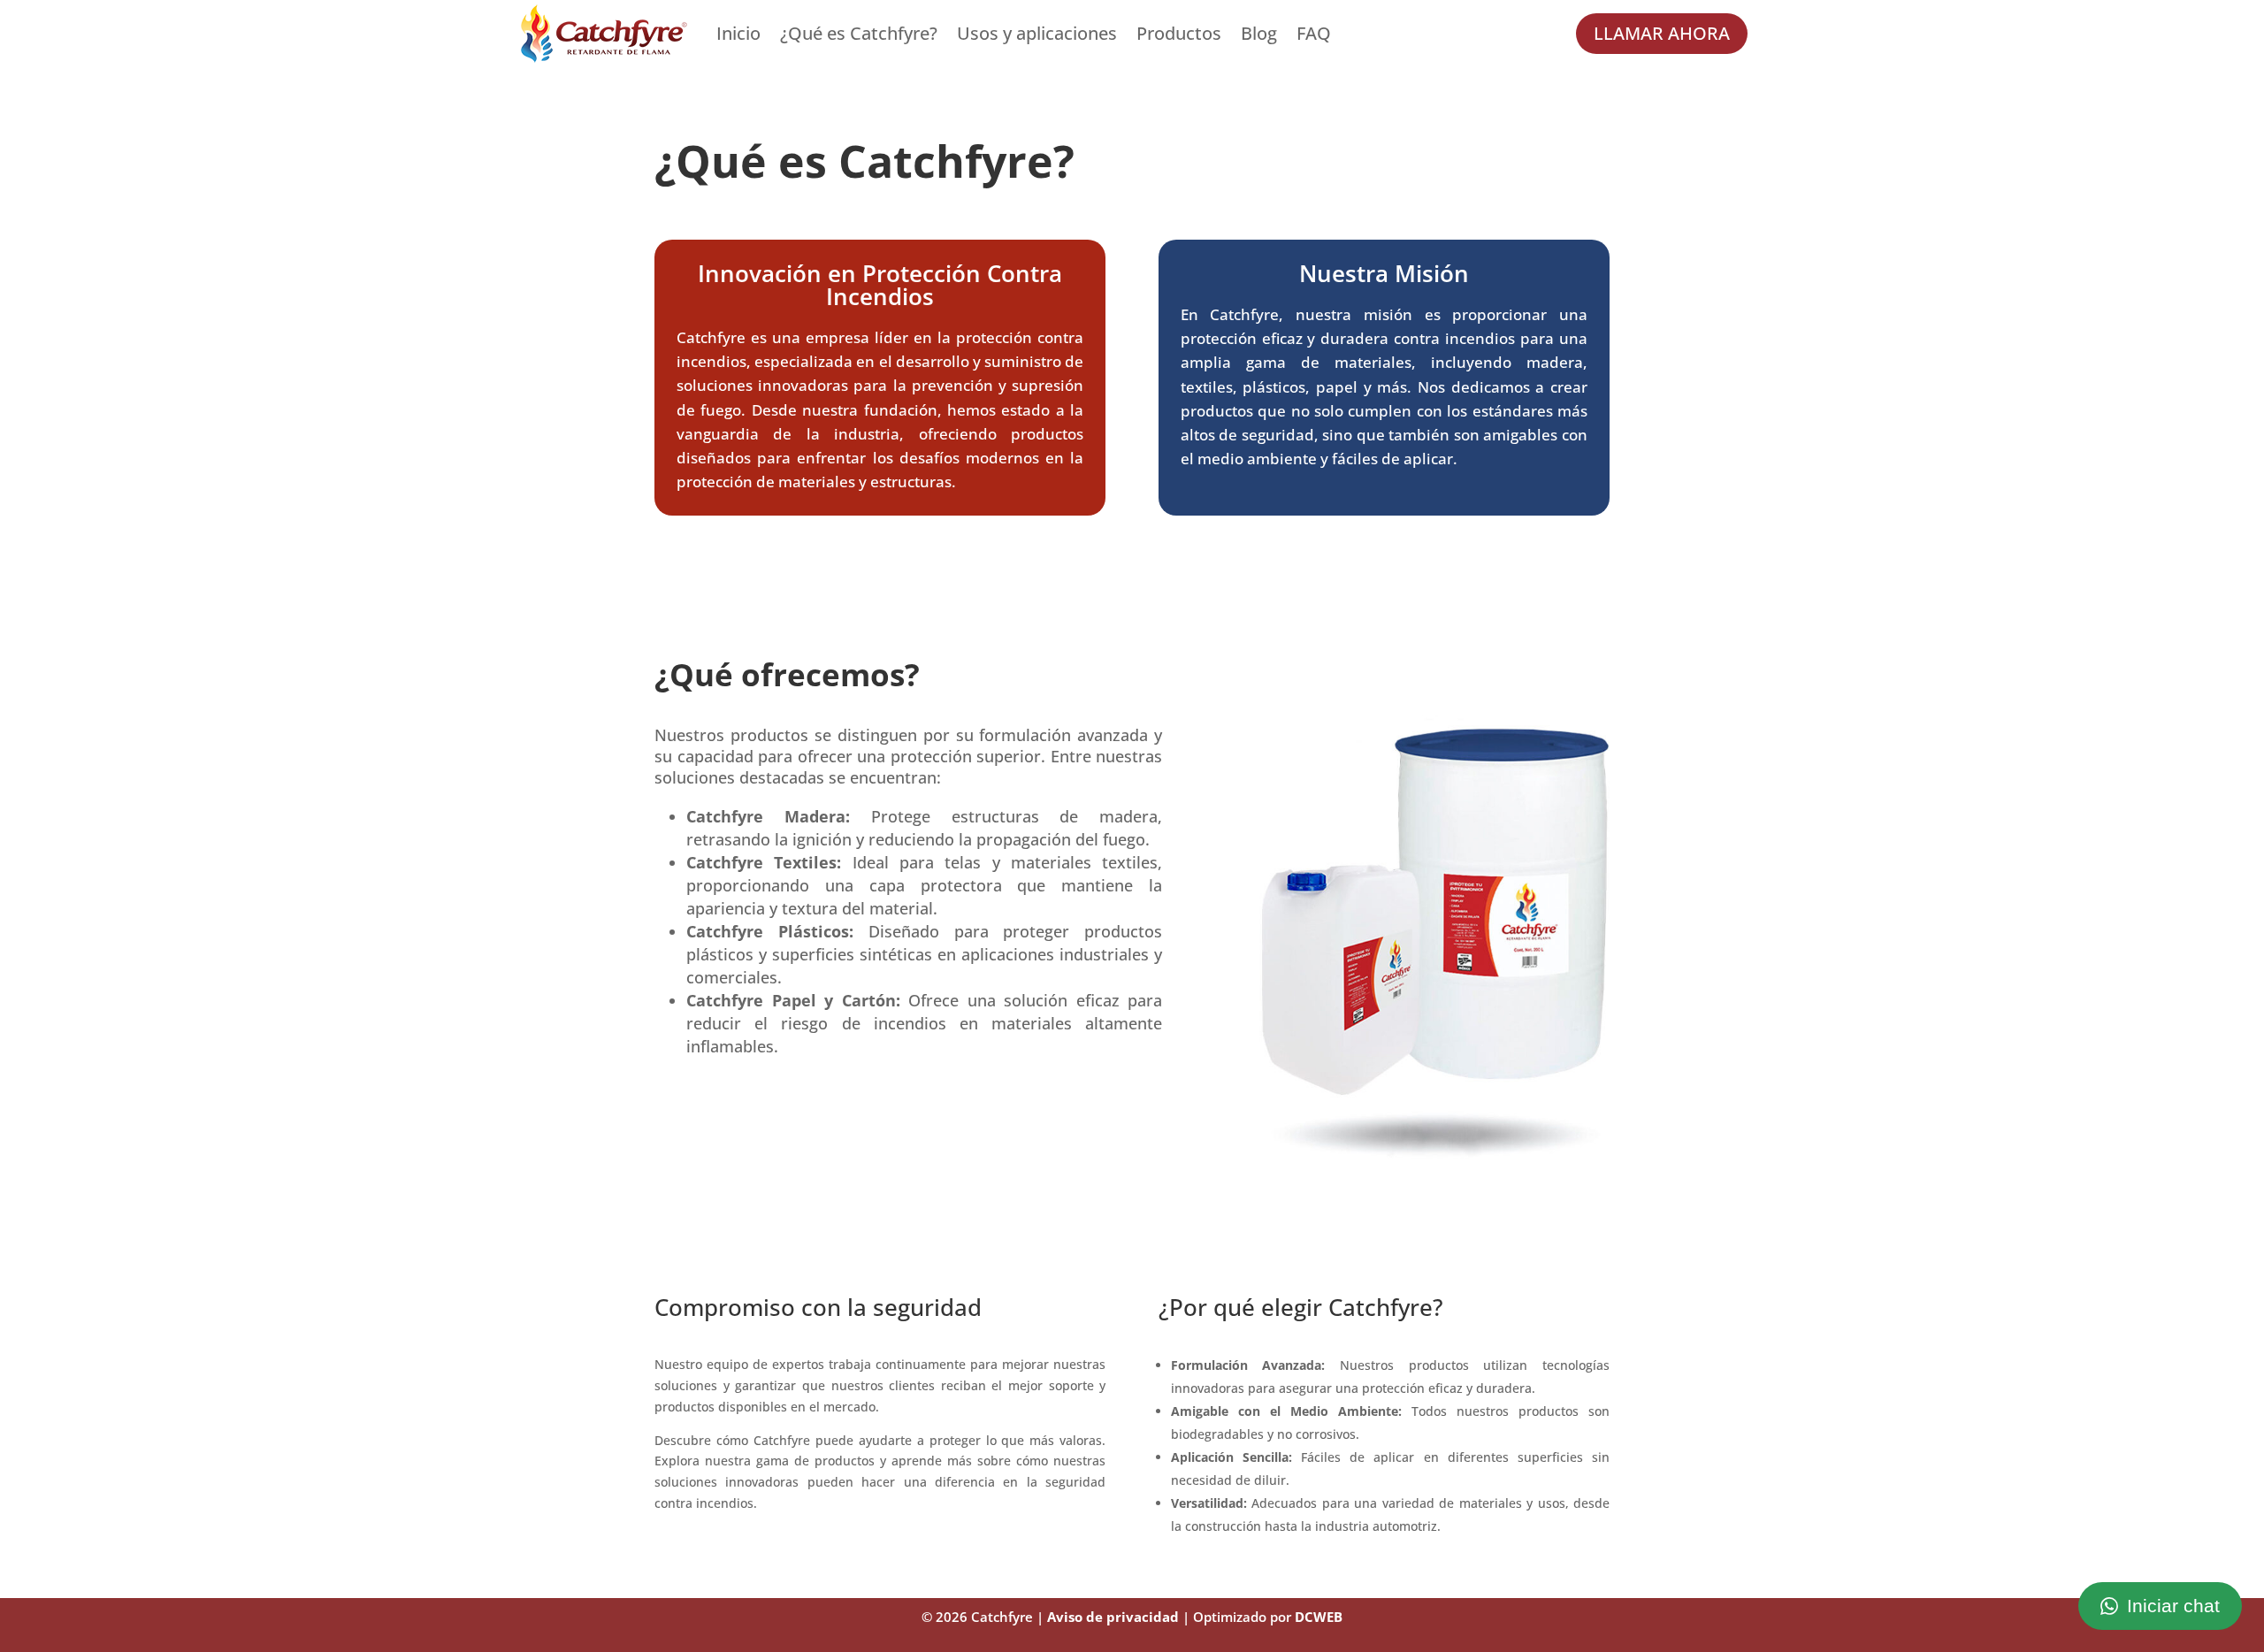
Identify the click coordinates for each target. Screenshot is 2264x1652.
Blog (1259, 33)
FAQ (1314, 33)
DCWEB (1319, 1617)
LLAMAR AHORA (1662, 33)
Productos (1179, 33)
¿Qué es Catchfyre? (859, 33)
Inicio (738, 33)
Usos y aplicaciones (1037, 33)
